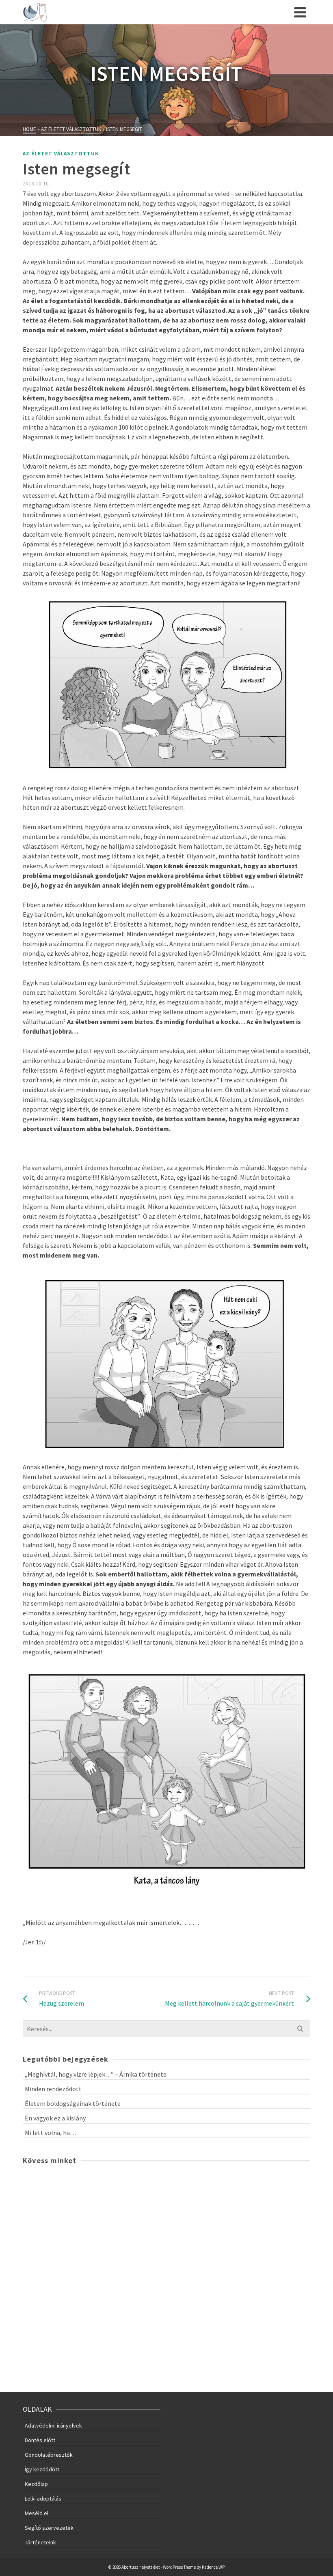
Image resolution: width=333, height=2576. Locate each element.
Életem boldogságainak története (73, 2103)
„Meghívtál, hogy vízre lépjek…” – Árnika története (96, 2074)
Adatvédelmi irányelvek (53, 2425)
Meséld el (37, 2513)
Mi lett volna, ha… (51, 2133)
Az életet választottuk (61, 154)
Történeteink (40, 2542)
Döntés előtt (40, 2440)
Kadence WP (213, 2567)
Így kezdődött (42, 2469)
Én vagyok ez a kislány (55, 2118)
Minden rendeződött (53, 2089)
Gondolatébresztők (49, 2455)
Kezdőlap (36, 2484)
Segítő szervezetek (49, 2528)
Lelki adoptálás (43, 2499)
